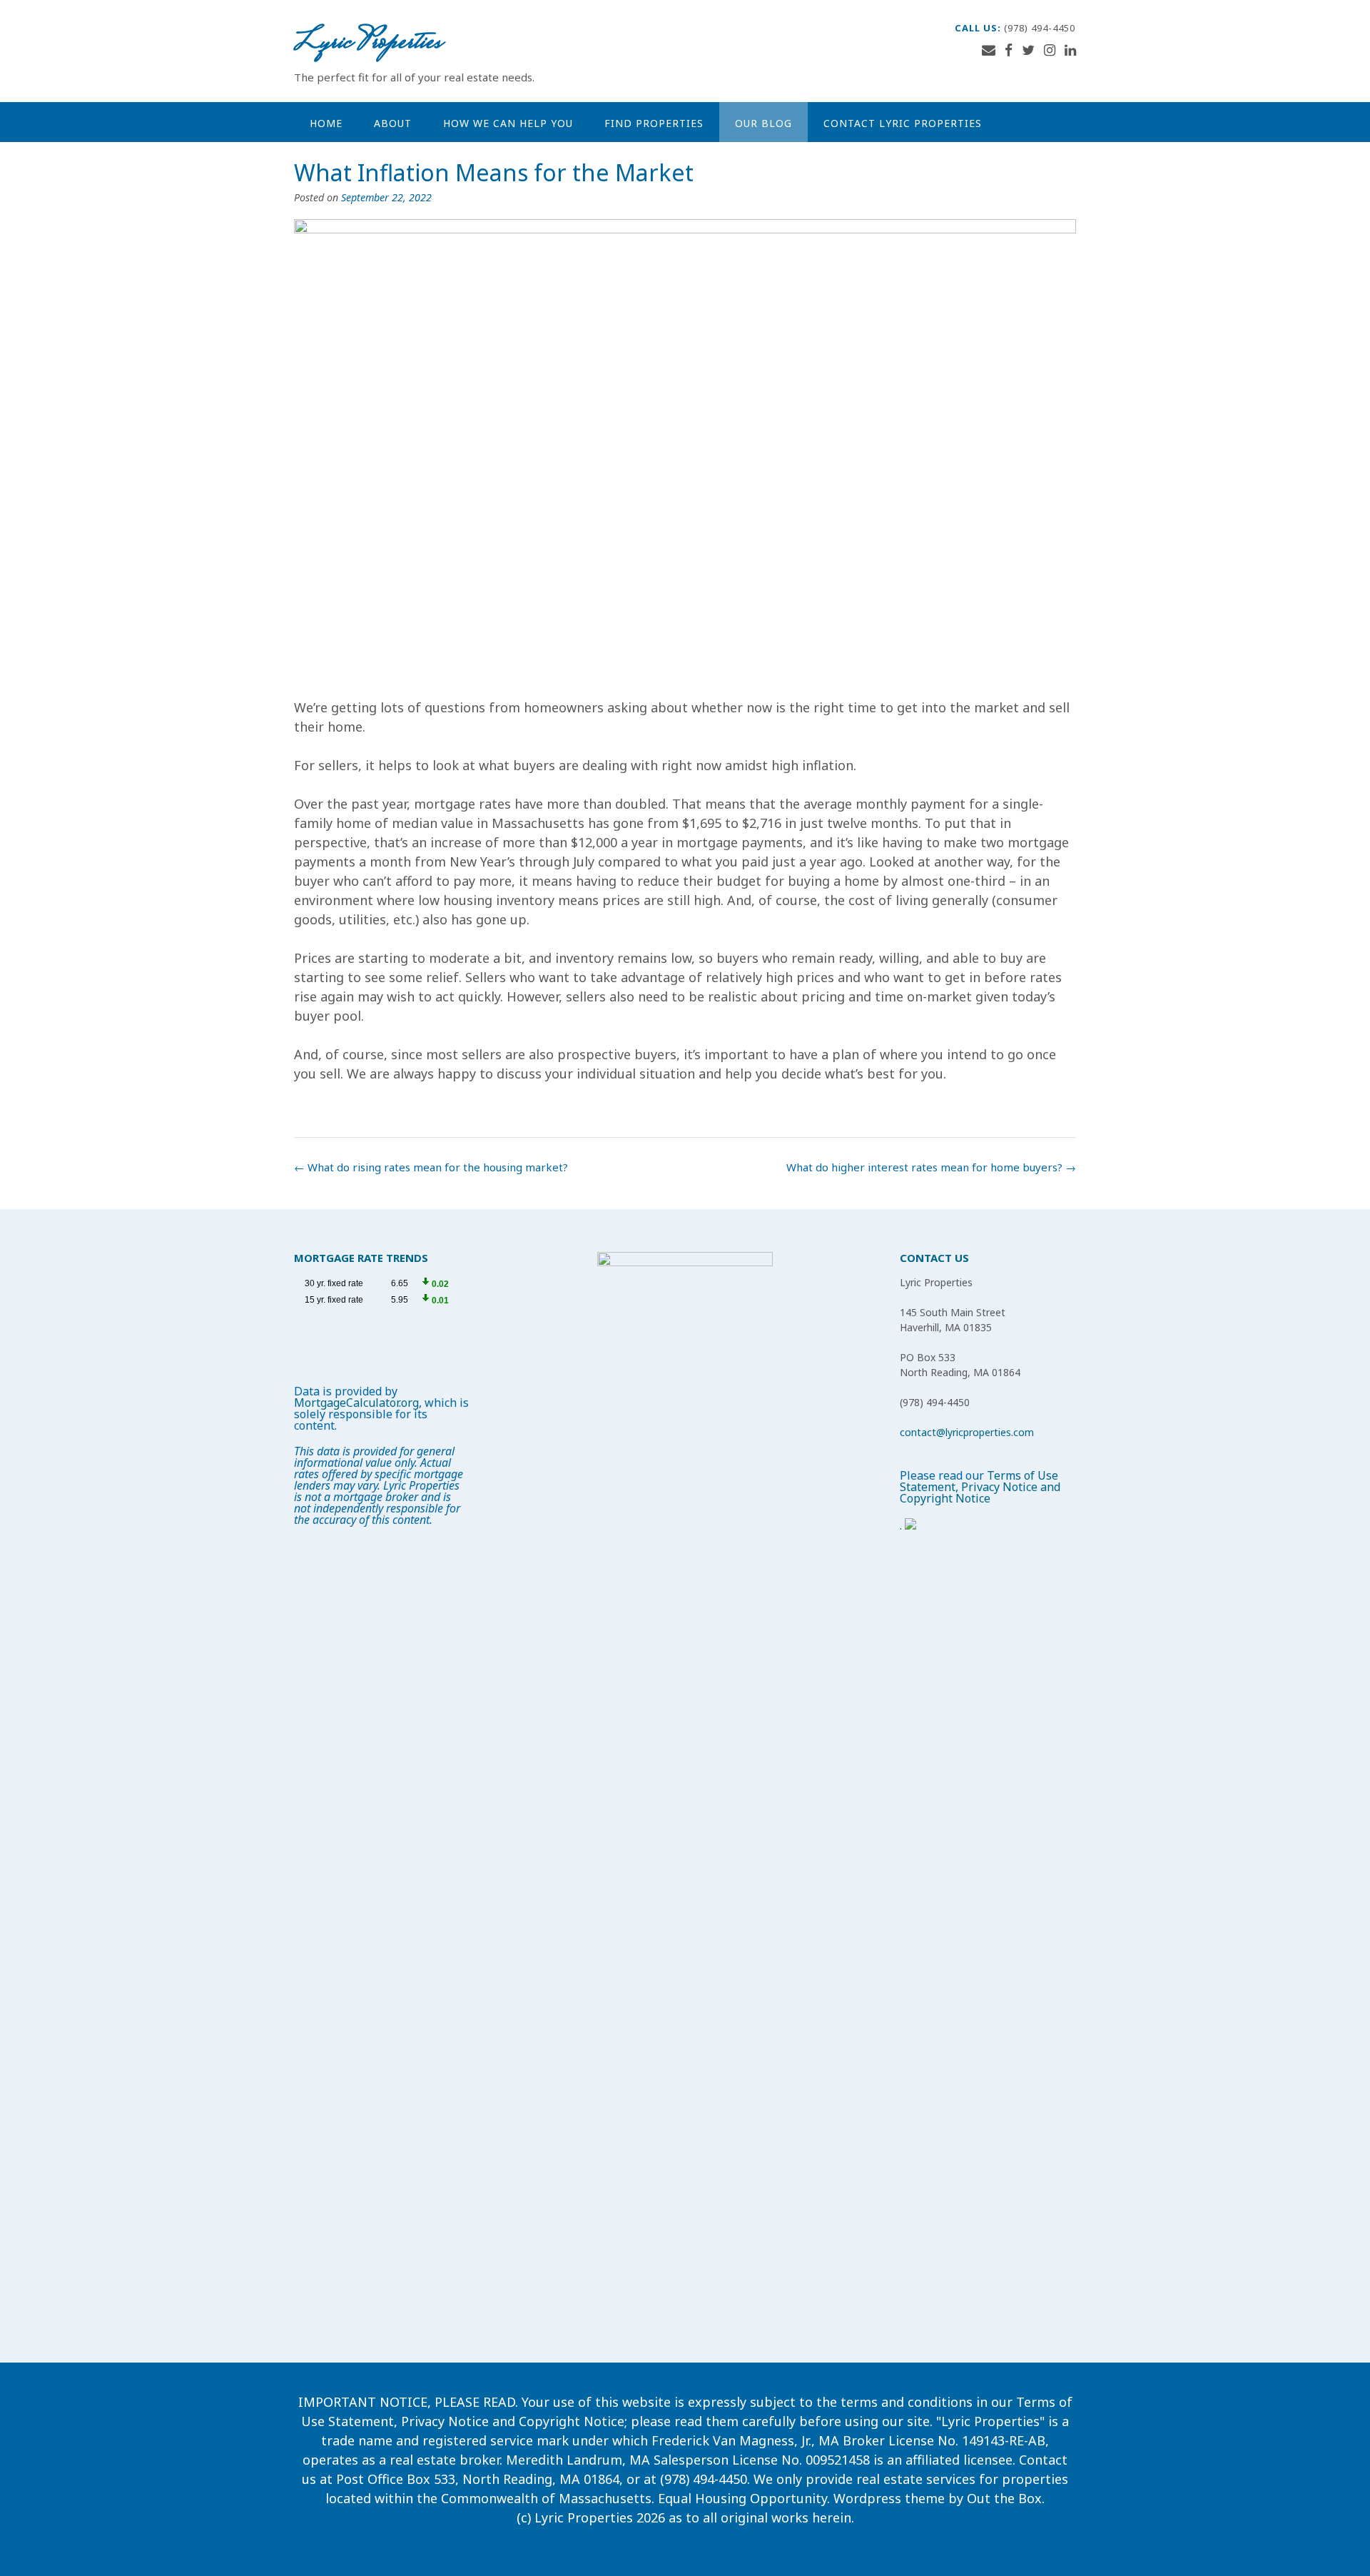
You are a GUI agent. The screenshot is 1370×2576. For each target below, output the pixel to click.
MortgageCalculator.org (356, 1403)
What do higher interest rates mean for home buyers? (931, 1167)
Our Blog (763, 123)
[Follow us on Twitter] (1028, 50)
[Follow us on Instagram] (1050, 50)
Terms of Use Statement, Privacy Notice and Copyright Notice (980, 1487)
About (393, 123)
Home (326, 123)
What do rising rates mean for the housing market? (431, 1167)
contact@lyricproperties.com (967, 1432)
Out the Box (1004, 2498)
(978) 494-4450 (1040, 28)
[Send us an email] (989, 50)
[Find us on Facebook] (1009, 50)
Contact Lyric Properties (903, 123)
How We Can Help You (508, 123)
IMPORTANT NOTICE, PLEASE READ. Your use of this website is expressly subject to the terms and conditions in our (657, 2402)
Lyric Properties (367, 43)
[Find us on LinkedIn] (1070, 50)
